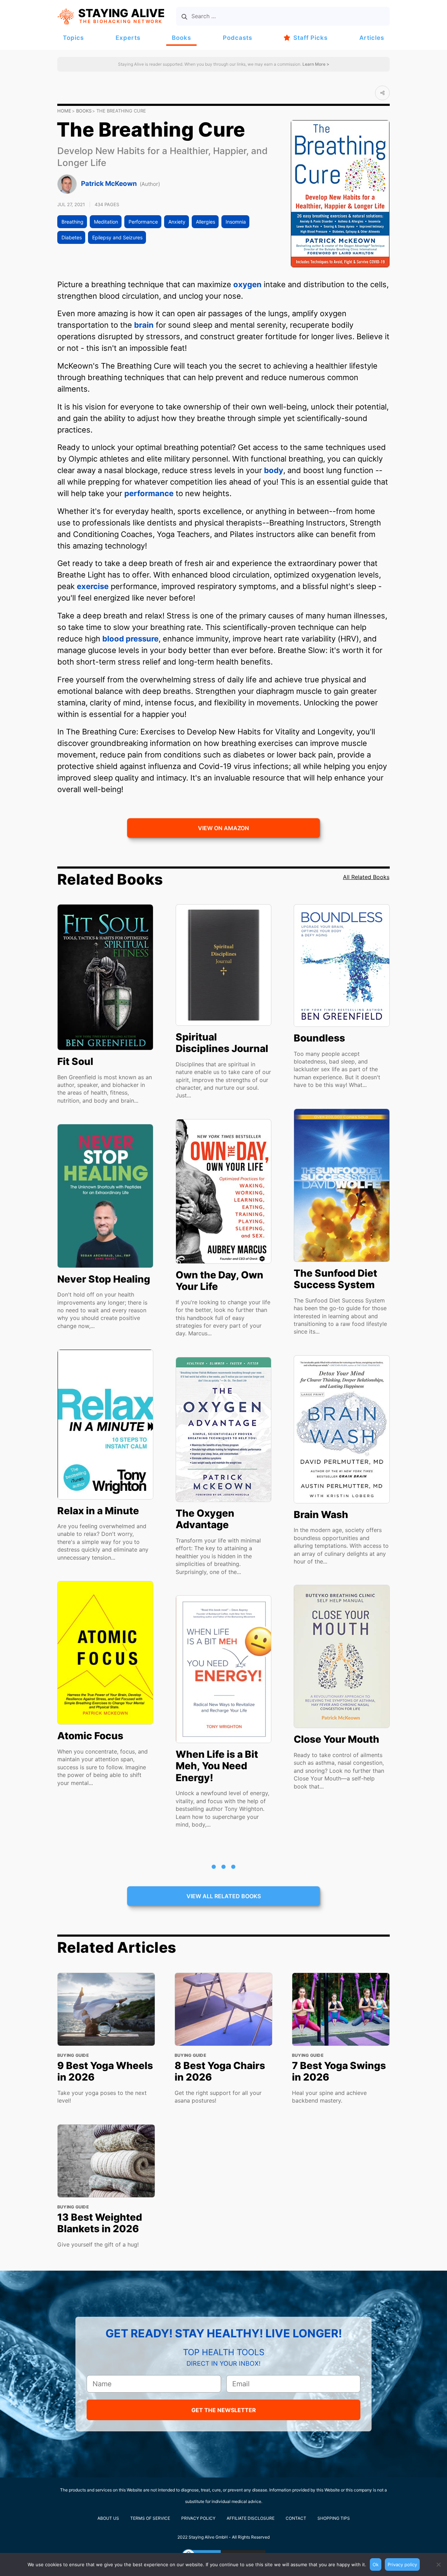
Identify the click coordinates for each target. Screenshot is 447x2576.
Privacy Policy (198, 2518)
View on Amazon (223, 828)
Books (181, 38)
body (274, 470)
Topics (73, 38)
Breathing (72, 222)
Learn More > (315, 64)
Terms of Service (150, 2518)
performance (149, 493)
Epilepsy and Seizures (117, 237)
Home (64, 111)
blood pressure (130, 639)
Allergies (206, 222)
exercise (93, 586)
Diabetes (72, 237)
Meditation (106, 222)
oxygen (247, 284)
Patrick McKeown (109, 184)
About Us (108, 2518)
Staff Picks (310, 38)
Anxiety (177, 222)
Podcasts (237, 38)
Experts (128, 38)
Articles (372, 38)
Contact (296, 2518)
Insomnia (236, 222)
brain (144, 325)
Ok (376, 2564)
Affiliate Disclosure (251, 2518)
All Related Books (366, 877)
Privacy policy (402, 2564)
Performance (143, 222)
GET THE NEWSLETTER (224, 2410)
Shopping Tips (334, 2518)
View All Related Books (224, 1896)
